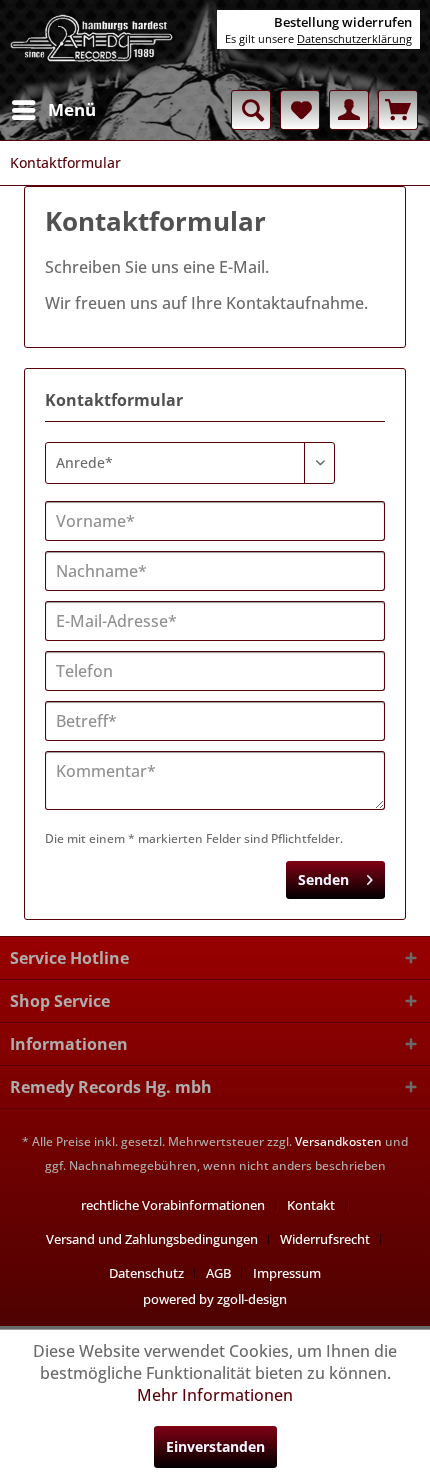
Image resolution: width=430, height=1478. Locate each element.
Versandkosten (338, 1141)
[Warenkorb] (398, 110)
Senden (323, 879)
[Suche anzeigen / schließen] (251, 110)
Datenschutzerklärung (354, 38)
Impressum (287, 1273)
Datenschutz (146, 1273)
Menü (72, 109)
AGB (218, 1273)
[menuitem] (53, 110)
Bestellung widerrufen (343, 22)
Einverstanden (215, 1446)
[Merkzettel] (300, 110)
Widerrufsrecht (325, 1239)
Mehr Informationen (215, 1395)
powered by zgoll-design (215, 1299)
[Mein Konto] (349, 110)
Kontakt (311, 1205)
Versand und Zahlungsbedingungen (152, 1239)
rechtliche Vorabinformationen (173, 1205)
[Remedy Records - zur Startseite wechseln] (92, 45)
